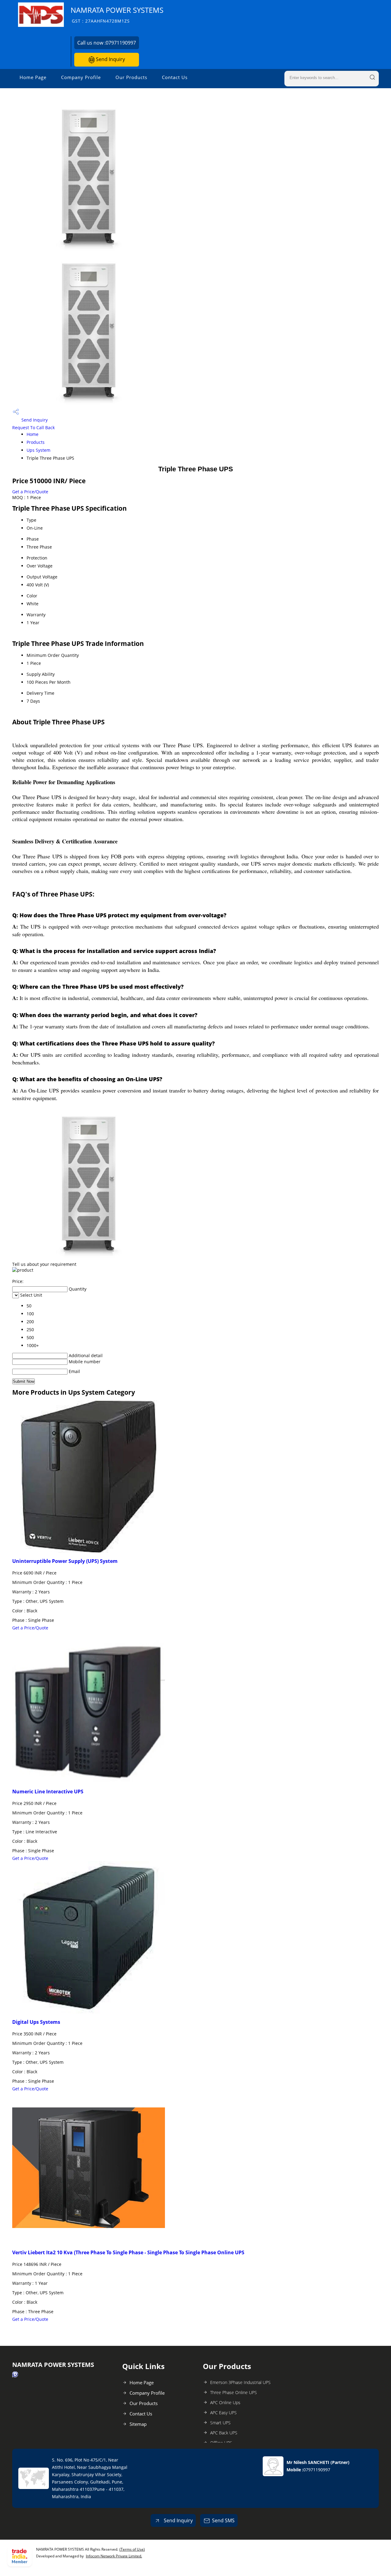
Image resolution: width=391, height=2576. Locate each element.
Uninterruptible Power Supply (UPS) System (65, 1561)
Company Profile (81, 77)
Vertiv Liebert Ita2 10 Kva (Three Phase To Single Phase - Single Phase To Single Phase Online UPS (128, 2252)
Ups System (38, 450)
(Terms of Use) (132, 2549)
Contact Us (175, 77)
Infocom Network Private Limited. (114, 2556)
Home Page (33, 77)
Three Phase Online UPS (234, 2392)
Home (33, 434)
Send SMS (223, 2520)
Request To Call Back (33, 428)
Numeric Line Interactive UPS (48, 1792)
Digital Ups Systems (36, 2022)
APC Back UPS (224, 2433)
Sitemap (138, 2424)
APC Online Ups (225, 2402)
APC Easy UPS (223, 2413)
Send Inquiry (110, 59)
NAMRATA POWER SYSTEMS (117, 14)
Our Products (131, 77)
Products (36, 442)
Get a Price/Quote (30, 492)
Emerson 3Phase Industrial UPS (240, 2382)
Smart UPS (220, 2423)
